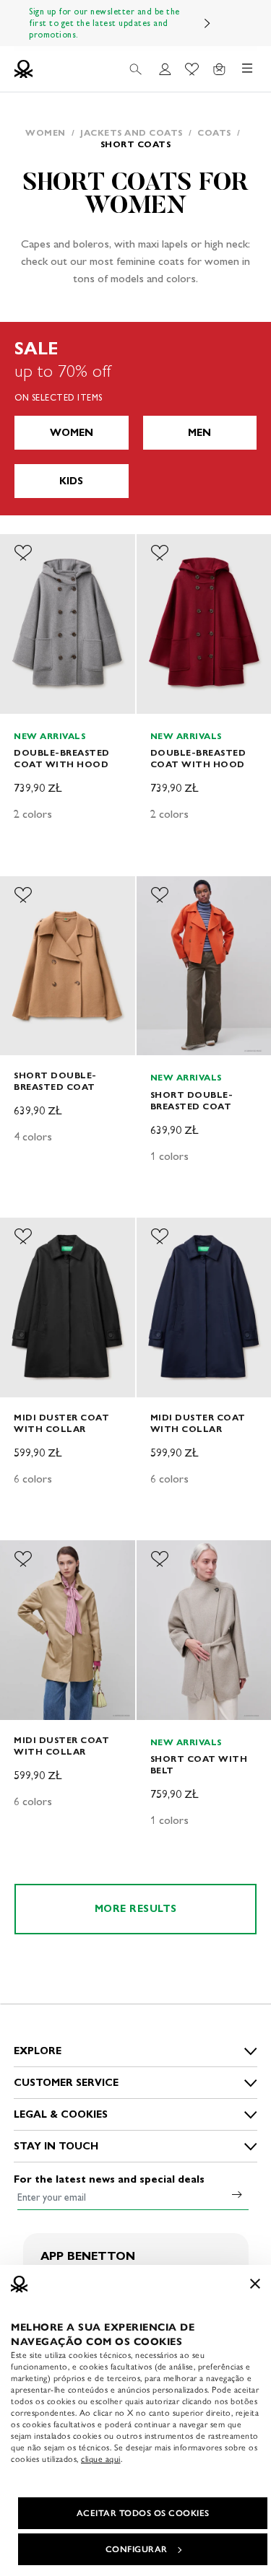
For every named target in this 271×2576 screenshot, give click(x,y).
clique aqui (101, 2459)
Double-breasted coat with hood (62, 758)
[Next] (207, 23)
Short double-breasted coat (55, 1081)
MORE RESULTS (136, 1909)
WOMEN (72, 433)
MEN (199, 433)
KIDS (71, 481)
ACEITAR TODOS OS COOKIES (143, 2513)
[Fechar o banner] (255, 2284)
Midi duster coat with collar (61, 1423)
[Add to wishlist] (23, 553)
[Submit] (237, 2194)
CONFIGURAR (137, 2549)
